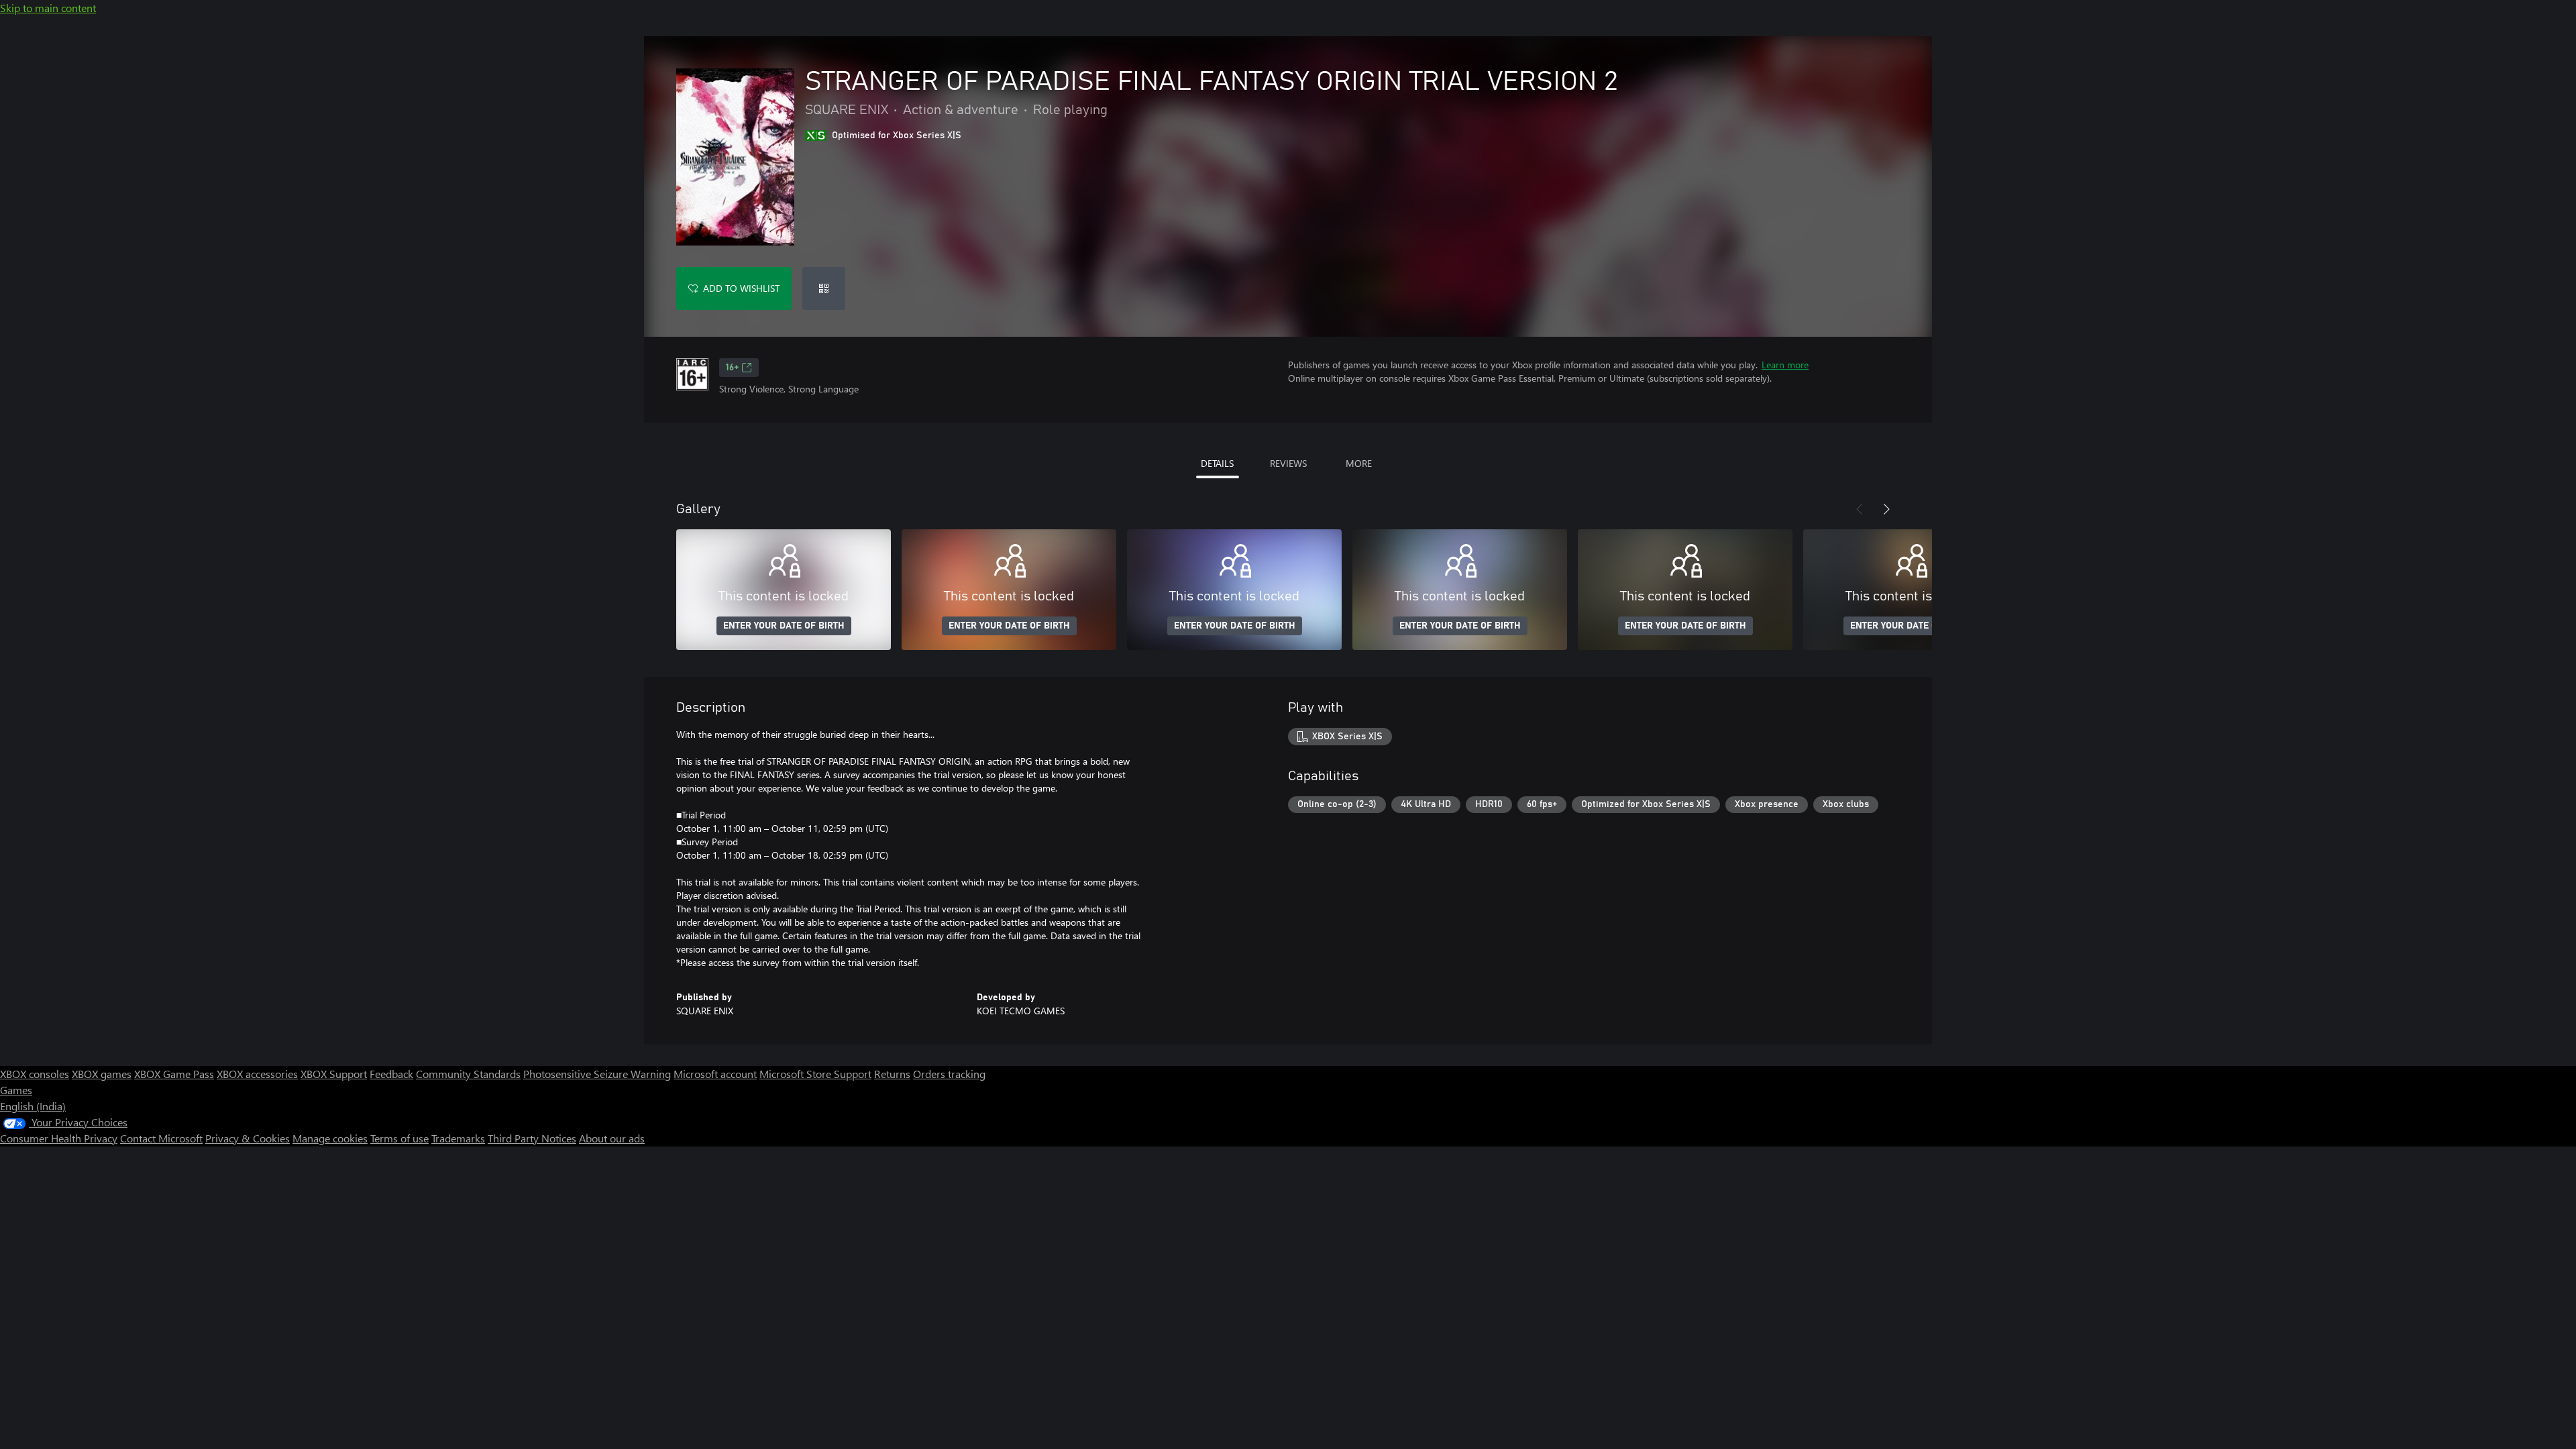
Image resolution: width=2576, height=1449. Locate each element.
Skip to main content (48, 8)
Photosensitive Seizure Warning (597, 1074)
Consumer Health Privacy (59, 1138)
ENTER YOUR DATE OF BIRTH (784, 626)
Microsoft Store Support (815, 1074)
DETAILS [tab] (1217, 463)
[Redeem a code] (824, 288)
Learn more (1785, 365)
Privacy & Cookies (248, 1138)
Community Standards (468, 1074)
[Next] (1886, 509)
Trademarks (458, 1138)
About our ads (612, 1138)
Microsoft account (715, 1074)
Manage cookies (330, 1138)
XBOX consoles (35, 1074)
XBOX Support (334, 1074)
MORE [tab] (1359, 463)
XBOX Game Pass (174, 1074)
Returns (892, 1074)
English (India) (33, 1106)
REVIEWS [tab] (1288, 463)
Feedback (391, 1074)
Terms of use (399, 1138)
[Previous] (1860, 509)
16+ (732, 368)
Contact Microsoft (161, 1138)
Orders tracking (949, 1074)
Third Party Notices (532, 1138)
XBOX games (102, 1074)
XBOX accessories (257, 1074)
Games (16, 1090)
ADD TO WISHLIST (741, 288)
